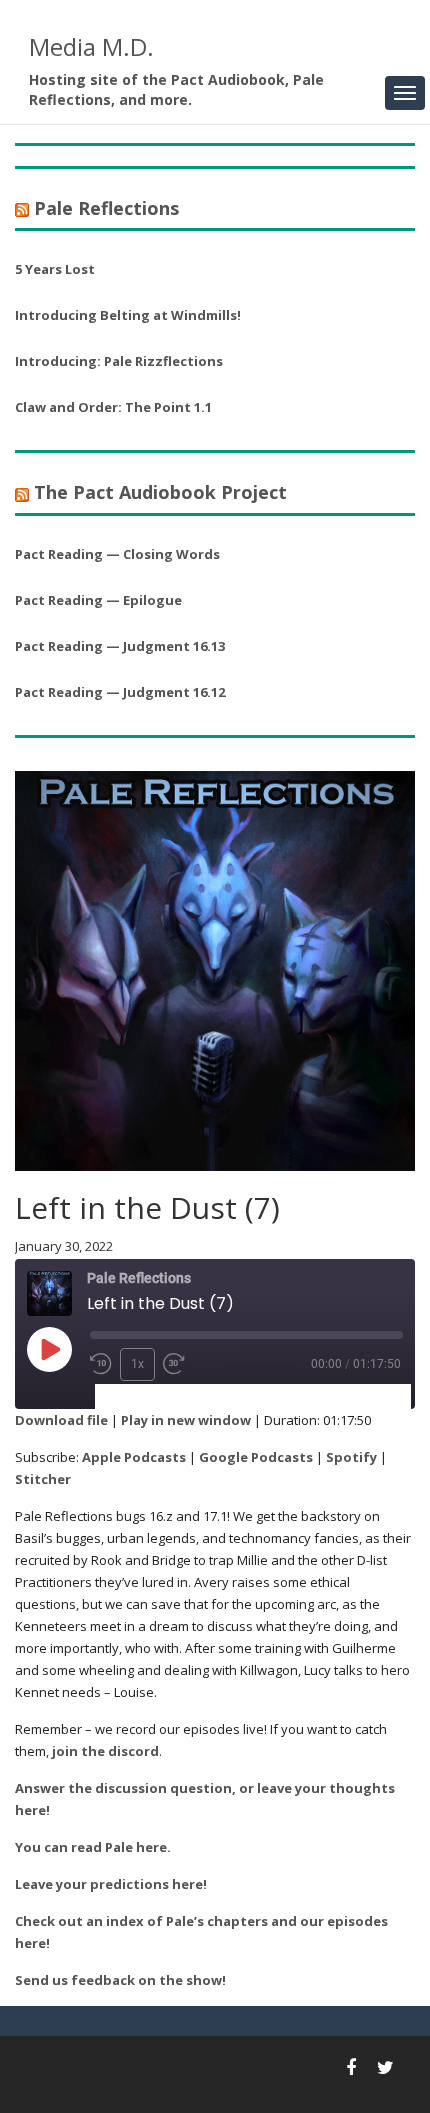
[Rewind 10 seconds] (101, 1364)
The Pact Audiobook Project (160, 492)
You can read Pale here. (93, 1847)
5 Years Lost (55, 269)
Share (214, 1397)
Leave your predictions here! (111, 1884)
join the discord (105, 1751)
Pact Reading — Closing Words (117, 554)
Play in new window (186, 1420)
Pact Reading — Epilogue (98, 600)
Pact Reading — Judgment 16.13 (120, 646)
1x (137, 1364)
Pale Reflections (106, 208)
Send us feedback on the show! (120, 1980)
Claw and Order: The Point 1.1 (113, 407)
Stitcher (43, 1479)
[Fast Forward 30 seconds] (174, 1364)
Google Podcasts (256, 1457)
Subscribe (138, 1397)
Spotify (351, 1457)
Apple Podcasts (134, 1457)
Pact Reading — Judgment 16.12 (120, 692)
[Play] (49, 1349)
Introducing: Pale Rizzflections (119, 361)
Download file (61, 1420)
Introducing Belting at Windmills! (128, 315)
